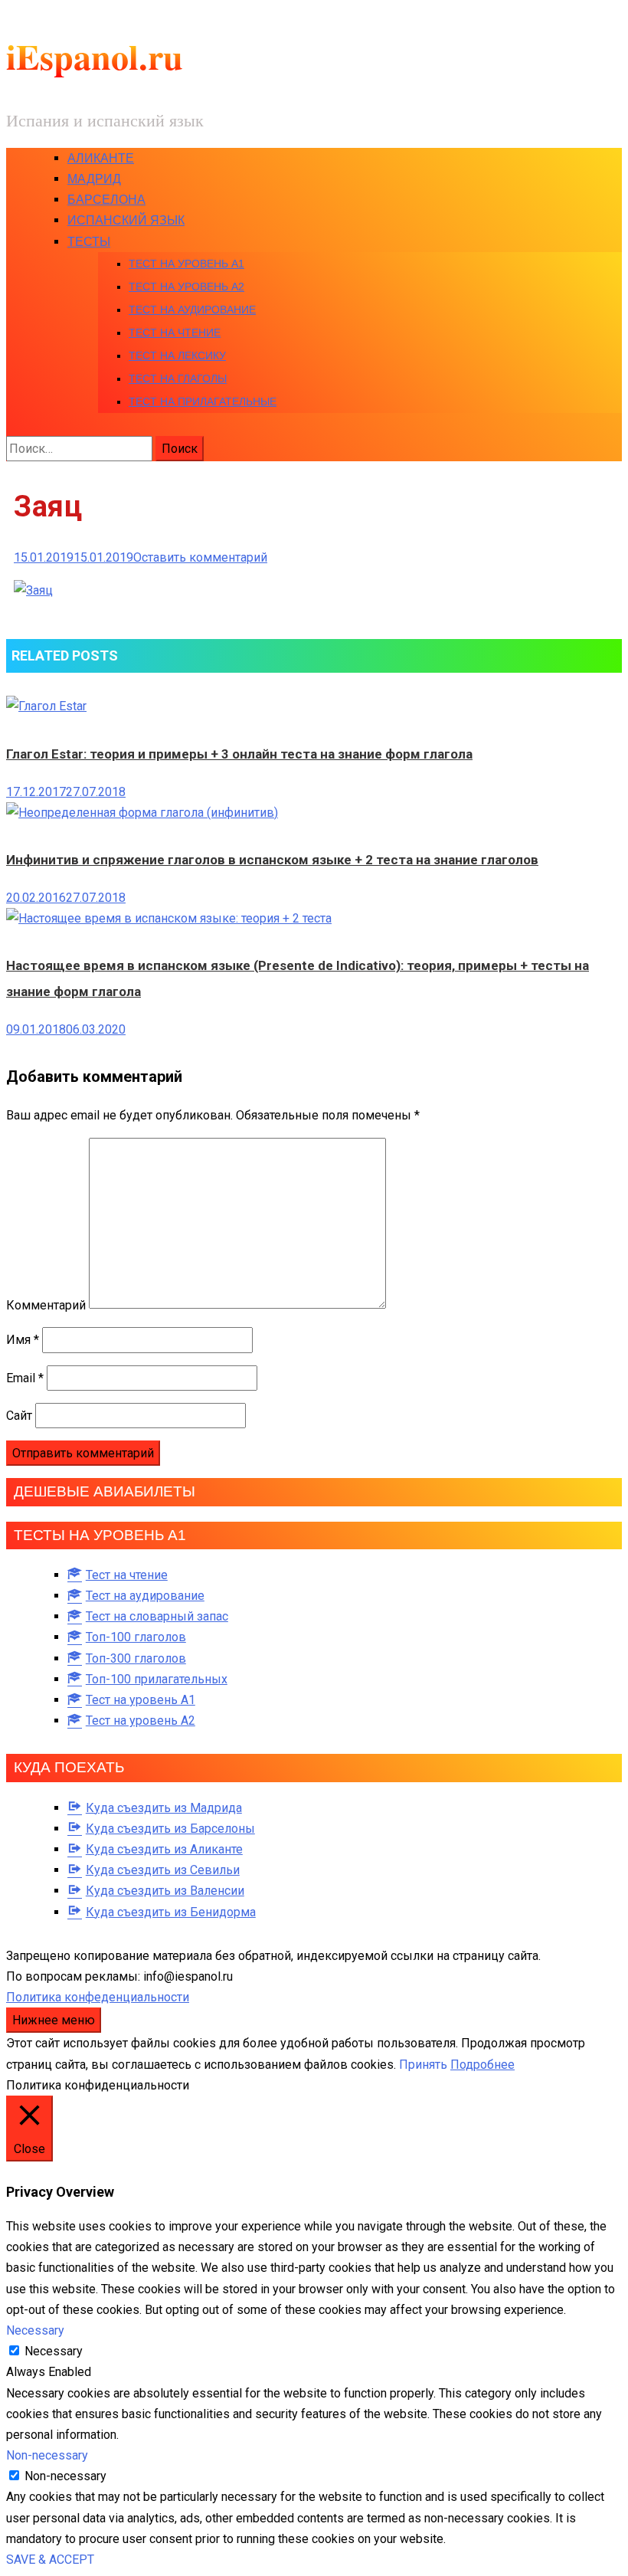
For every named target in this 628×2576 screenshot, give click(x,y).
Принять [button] (423, 2065)
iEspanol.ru (95, 56)
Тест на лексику (177, 356)
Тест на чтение (175, 333)
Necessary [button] (35, 2330)
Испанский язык (126, 220)
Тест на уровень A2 (186, 287)
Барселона (106, 200)
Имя (23, 1340)
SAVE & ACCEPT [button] (50, 2560)
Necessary (54, 2351)
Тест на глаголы (178, 379)
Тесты (89, 242)
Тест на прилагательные (203, 401)
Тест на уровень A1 (186, 264)
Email (25, 1378)
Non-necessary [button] (47, 2455)
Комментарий (46, 1304)
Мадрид (94, 179)
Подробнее (482, 2065)
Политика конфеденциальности (98, 1997)
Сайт (19, 1416)
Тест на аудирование (192, 310)
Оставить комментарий (200, 557)
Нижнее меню (54, 2020)
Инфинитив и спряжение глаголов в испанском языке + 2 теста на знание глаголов (272, 860)
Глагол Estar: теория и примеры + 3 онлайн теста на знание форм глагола (239, 754)
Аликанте (101, 158)
